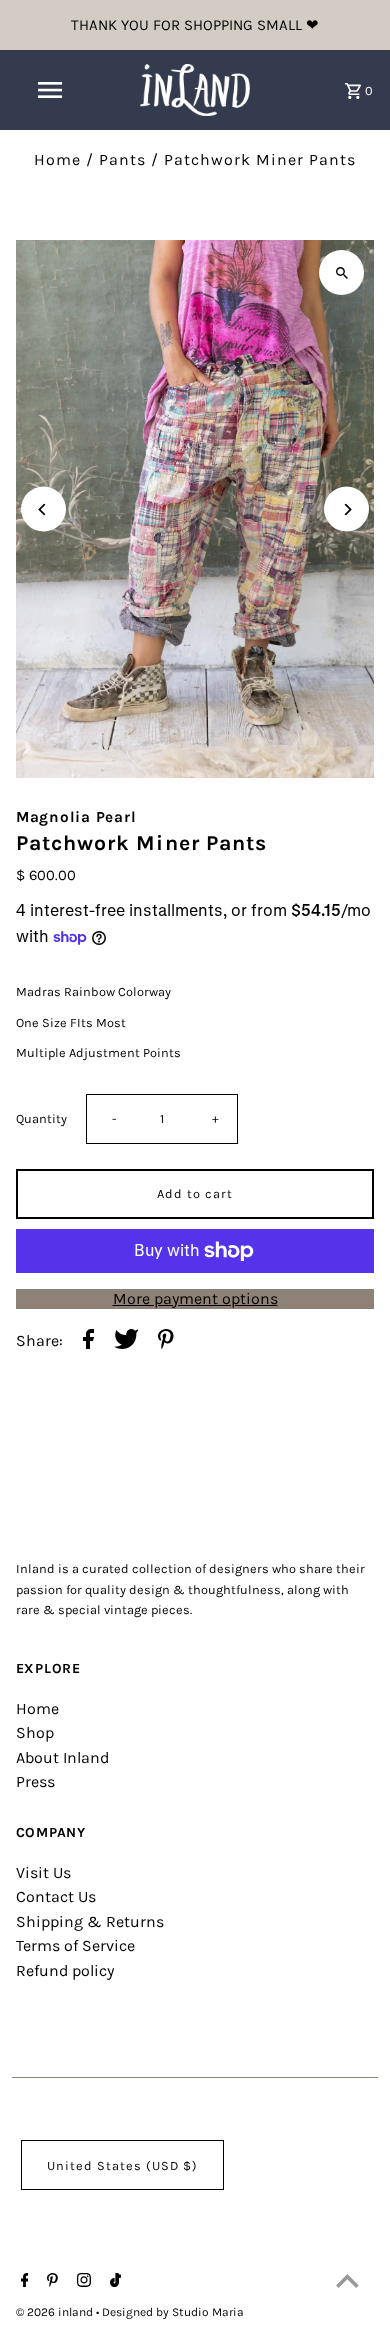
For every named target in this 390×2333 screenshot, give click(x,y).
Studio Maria (208, 2312)
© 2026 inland (56, 2312)
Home (57, 159)
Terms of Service (75, 1945)
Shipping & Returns (90, 1921)
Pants (122, 159)
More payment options (195, 1298)
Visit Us (43, 1872)
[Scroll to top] (347, 2280)
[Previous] (43, 509)
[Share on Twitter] (126, 1341)
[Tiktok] (113, 2282)
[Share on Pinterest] (166, 1341)
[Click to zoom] (341, 272)
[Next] (346, 509)
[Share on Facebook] (88, 1341)
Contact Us (56, 1896)
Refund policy (65, 1970)
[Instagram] (81, 2282)
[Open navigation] (50, 90)
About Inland (62, 1757)
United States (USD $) (122, 2165)
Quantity (41, 1118)
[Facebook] (22, 2282)
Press (35, 1781)
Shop (35, 1732)
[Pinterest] (50, 2282)
